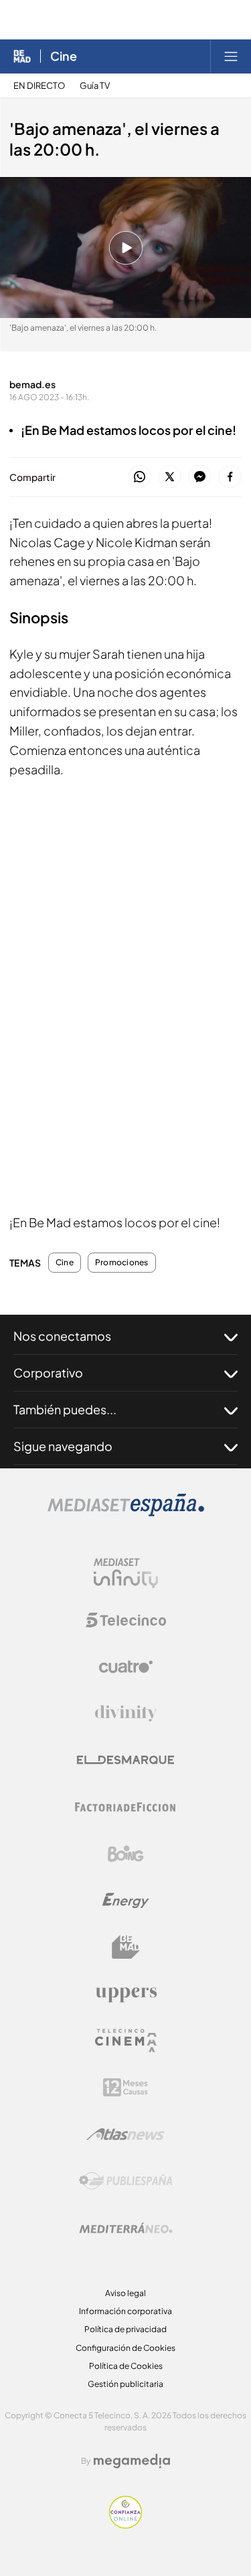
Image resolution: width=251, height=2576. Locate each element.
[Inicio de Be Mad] (22, 56)
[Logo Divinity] (126, 1714)
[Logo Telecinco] (126, 1620)
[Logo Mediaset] (126, 1513)
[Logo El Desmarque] (125, 1760)
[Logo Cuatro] (126, 1667)
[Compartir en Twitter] (170, 477)
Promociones (122, 1263)
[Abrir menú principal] (231, 56)
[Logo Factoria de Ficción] (126, 1807)
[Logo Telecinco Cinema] (126, 2041)
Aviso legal (125, 2293)
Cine (64, 56)
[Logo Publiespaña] (126, 2181)
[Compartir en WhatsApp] (140, 477)
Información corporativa (125, 2311)
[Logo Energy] (126, 1901)
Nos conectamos (62, 1336)
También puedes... (65, 1409)
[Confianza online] (125, 2525)
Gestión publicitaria (125, 2384)
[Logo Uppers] (126, 1994)
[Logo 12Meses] (125, 2087)
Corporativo (48, 1373)
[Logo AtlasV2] (125, 2134)
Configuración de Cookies (125, 2348)
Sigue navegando (63, 1446)
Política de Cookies (126, 2366)
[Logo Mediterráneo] (126, 2228)
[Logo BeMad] (126, 1947)
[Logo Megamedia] (132, 2461)
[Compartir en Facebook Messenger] (200, 477)
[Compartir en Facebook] (230, 477)
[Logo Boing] (126, 1854)
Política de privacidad (125, 2329)
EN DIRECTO (39, 86)
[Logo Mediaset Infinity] (126, 1573)
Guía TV (95, 86)
